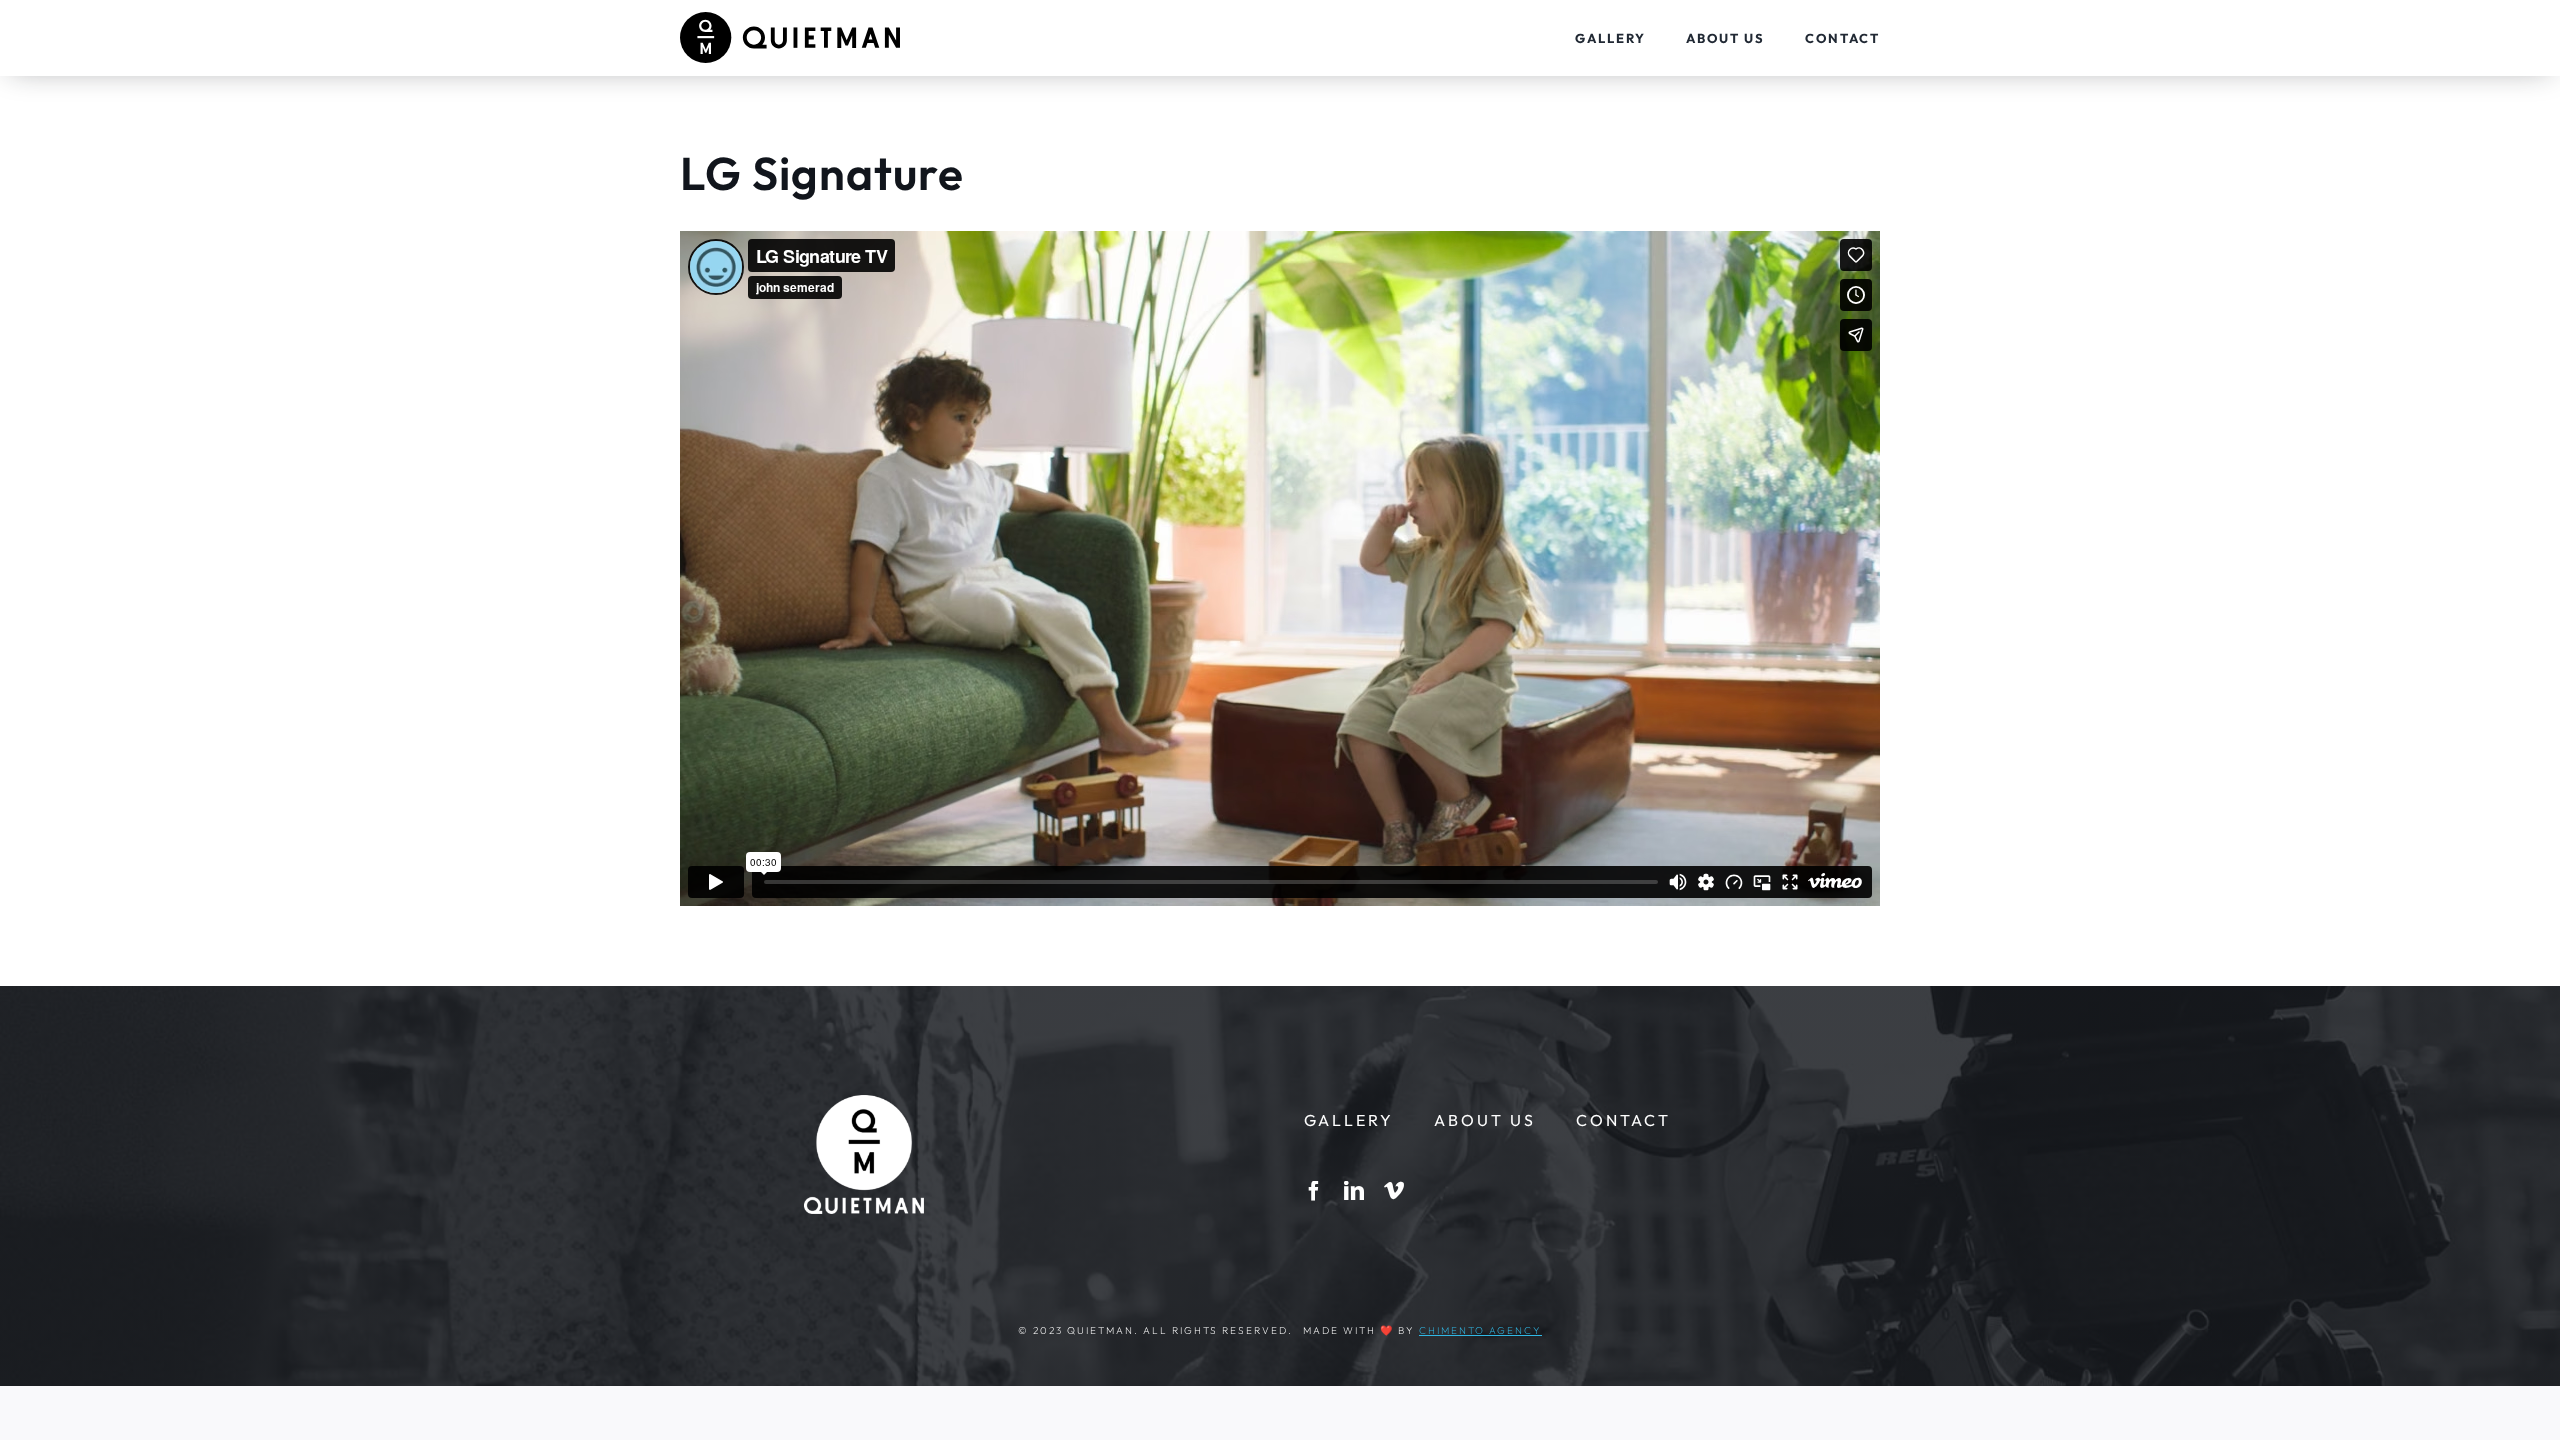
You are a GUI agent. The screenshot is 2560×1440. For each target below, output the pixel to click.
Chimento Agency (1480, 1330)
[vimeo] (1394, 1191)
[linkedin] (1354, 1191)
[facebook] (1314, 1191)
